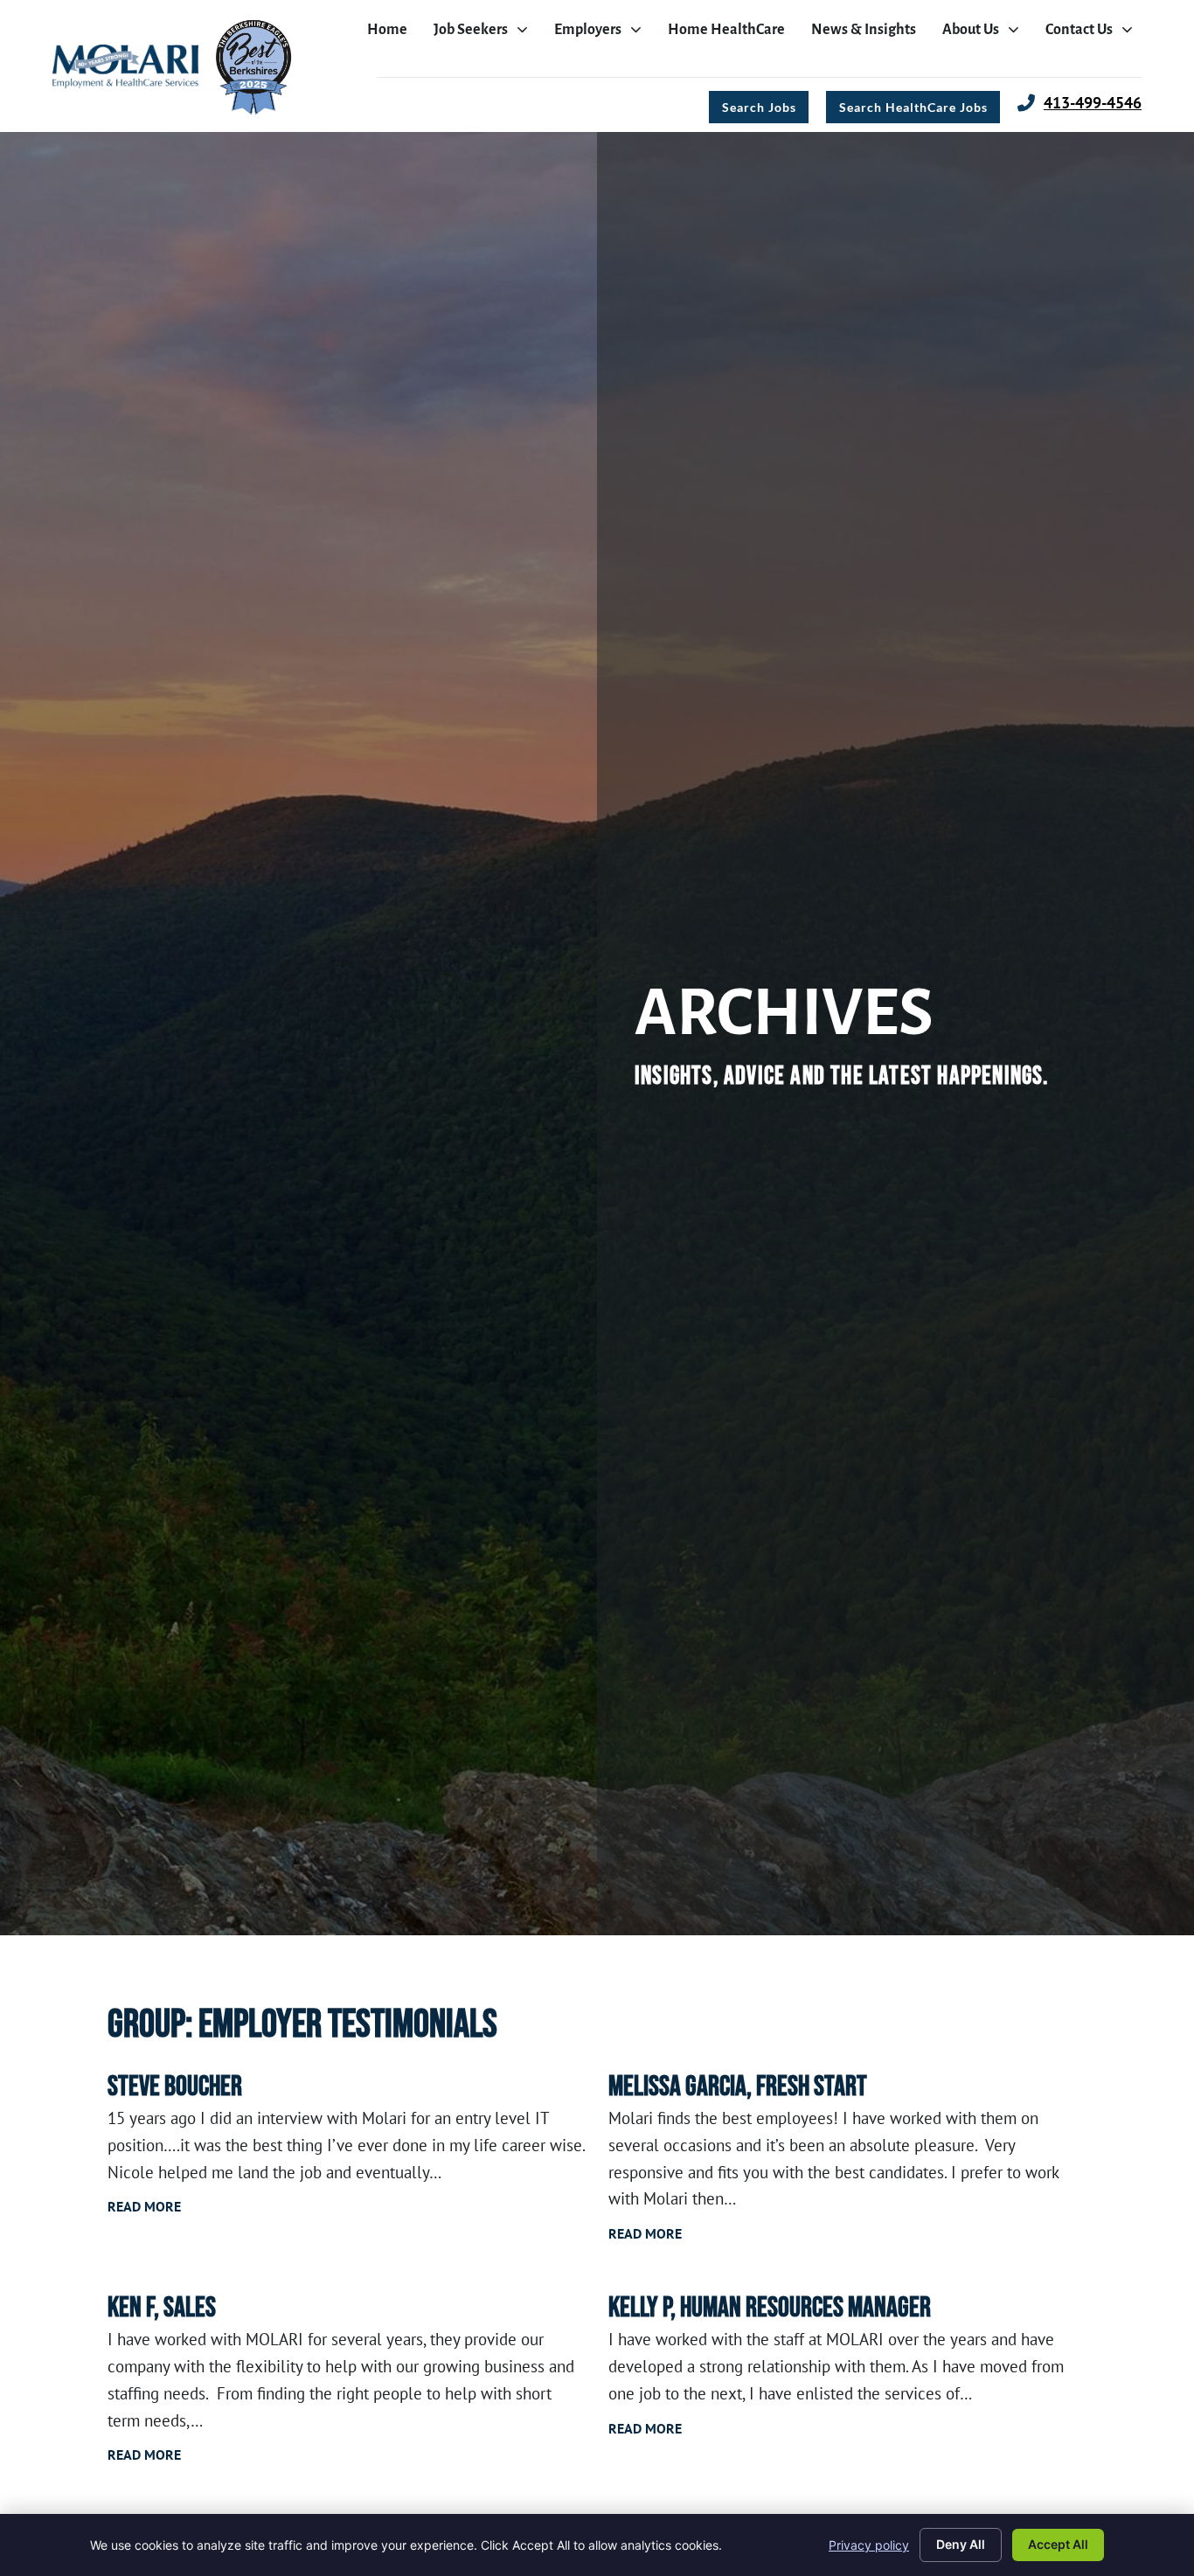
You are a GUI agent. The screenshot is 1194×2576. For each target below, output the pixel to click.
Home (392, 34)
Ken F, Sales (162, 2308)
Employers (602, 34)
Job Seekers (485, 34)
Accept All (1058, 2544)
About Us (985, 34)
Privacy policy (869, 2545)
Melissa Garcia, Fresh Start (738, 2087)
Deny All (961, 2544)
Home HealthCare (731, 34)
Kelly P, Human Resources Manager (770, 2308)
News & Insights (868, 34)
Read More (144, 2206)
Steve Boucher (175, 2087)
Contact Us (1093, 34)
